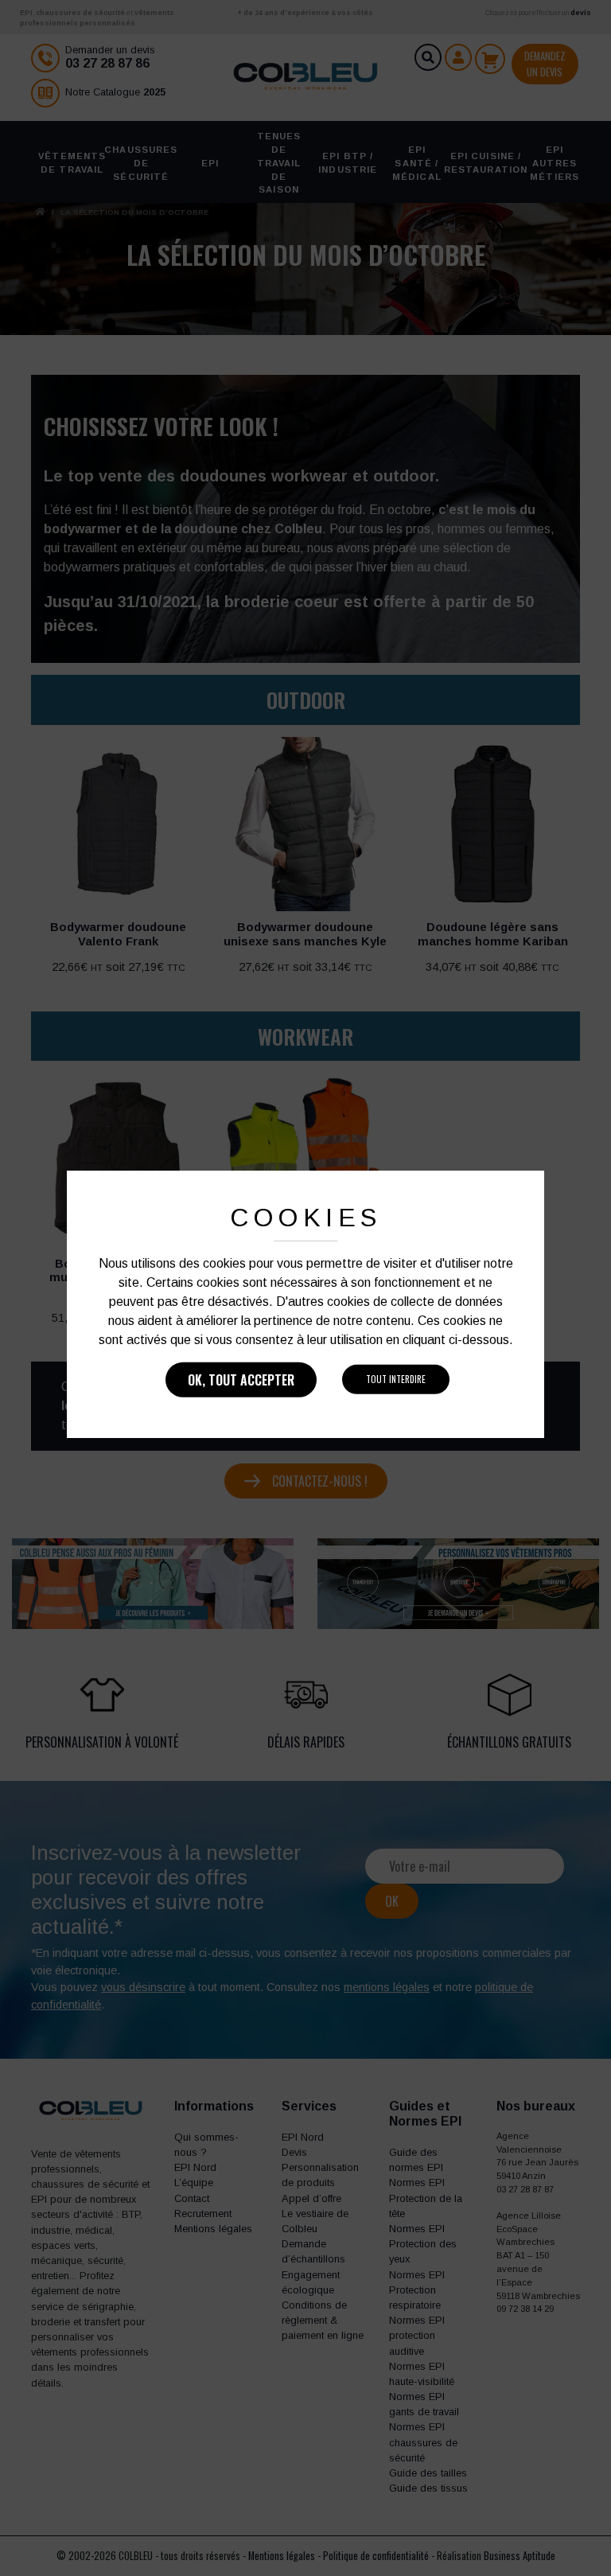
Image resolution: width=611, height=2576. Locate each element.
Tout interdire (396, 1379)
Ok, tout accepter (241, 1380)
